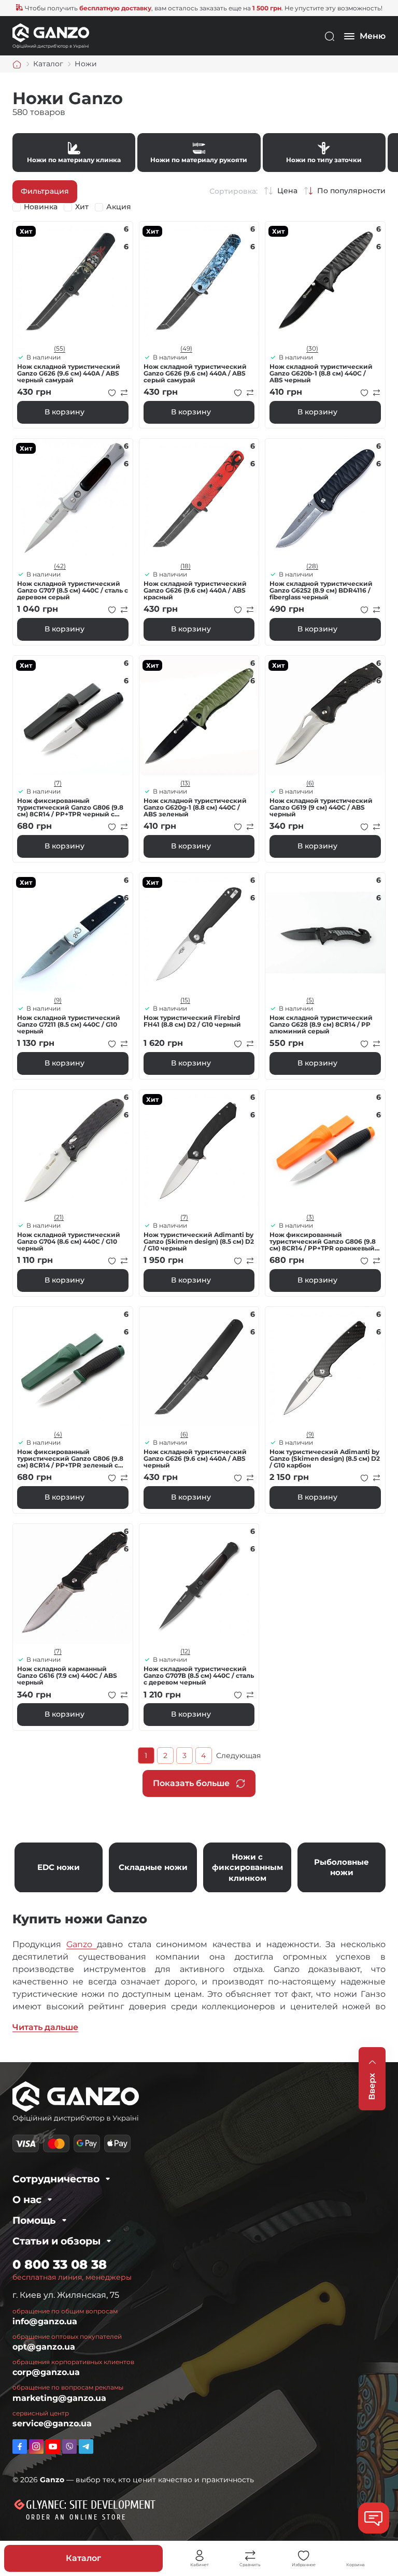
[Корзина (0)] (356, 2556)
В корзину (65, 412)
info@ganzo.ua (45, 2321)
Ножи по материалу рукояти (199, 152)
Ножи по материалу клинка (74, 152)
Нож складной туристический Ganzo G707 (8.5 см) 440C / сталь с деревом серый (73, 591)
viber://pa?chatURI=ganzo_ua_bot (69, 2447)
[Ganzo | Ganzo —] (51, 35)
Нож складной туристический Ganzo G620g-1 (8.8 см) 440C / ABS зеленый (195, 808)
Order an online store (76, 2517)
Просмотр (73, 282)
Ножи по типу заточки (324, 152)
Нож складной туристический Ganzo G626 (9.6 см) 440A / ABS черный (195, 1459)
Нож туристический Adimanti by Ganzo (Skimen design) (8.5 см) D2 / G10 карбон (325, 1459)
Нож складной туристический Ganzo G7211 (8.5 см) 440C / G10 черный (69, 1025)
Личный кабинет (200, 2556)
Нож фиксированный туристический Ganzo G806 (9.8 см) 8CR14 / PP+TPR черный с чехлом (70, 808)
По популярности (351, 190)
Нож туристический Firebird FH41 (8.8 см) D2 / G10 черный (192, 1021)
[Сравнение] (250, 2556)
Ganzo (82, 1944)
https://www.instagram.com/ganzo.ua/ (36, 2447)
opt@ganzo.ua (44, 2347)
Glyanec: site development (91, 2505)
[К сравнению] (124, 393)
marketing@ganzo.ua (59, 2398)
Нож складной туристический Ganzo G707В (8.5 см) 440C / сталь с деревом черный (199, 1676)
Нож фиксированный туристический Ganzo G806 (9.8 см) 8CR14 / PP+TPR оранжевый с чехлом (325, 1242)
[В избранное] (112, 393)
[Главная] (17, 64)
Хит (82, 207)
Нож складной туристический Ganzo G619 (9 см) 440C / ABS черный (321, 808)
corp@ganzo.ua (46, 2372)
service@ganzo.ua (52, 2423)
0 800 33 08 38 (60, 2264)
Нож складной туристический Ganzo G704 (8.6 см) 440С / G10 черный (69, 1242)
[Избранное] (304, 2556)
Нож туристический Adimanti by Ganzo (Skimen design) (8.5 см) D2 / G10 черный (199, 1242)
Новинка (41, 207)
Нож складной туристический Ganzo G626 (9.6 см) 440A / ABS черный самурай (69, 373)
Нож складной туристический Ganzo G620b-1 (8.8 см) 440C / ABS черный (321, 373)
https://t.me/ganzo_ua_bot (86, 2447)
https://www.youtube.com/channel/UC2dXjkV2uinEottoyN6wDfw (53, 2447)
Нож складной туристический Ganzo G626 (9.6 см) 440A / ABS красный (195, 591)
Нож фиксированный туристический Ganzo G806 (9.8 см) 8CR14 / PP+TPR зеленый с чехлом (70, 1459)
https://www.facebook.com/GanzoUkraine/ (20, 2447)
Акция (119, 207)
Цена (287, 190)
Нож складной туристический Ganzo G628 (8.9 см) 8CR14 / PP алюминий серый (321, 1025)
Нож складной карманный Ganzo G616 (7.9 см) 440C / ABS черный (67, 1676)
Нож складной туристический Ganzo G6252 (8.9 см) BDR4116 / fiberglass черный (321, 591)
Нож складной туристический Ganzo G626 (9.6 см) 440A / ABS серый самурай (195, 373)
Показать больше (191, 1783)
